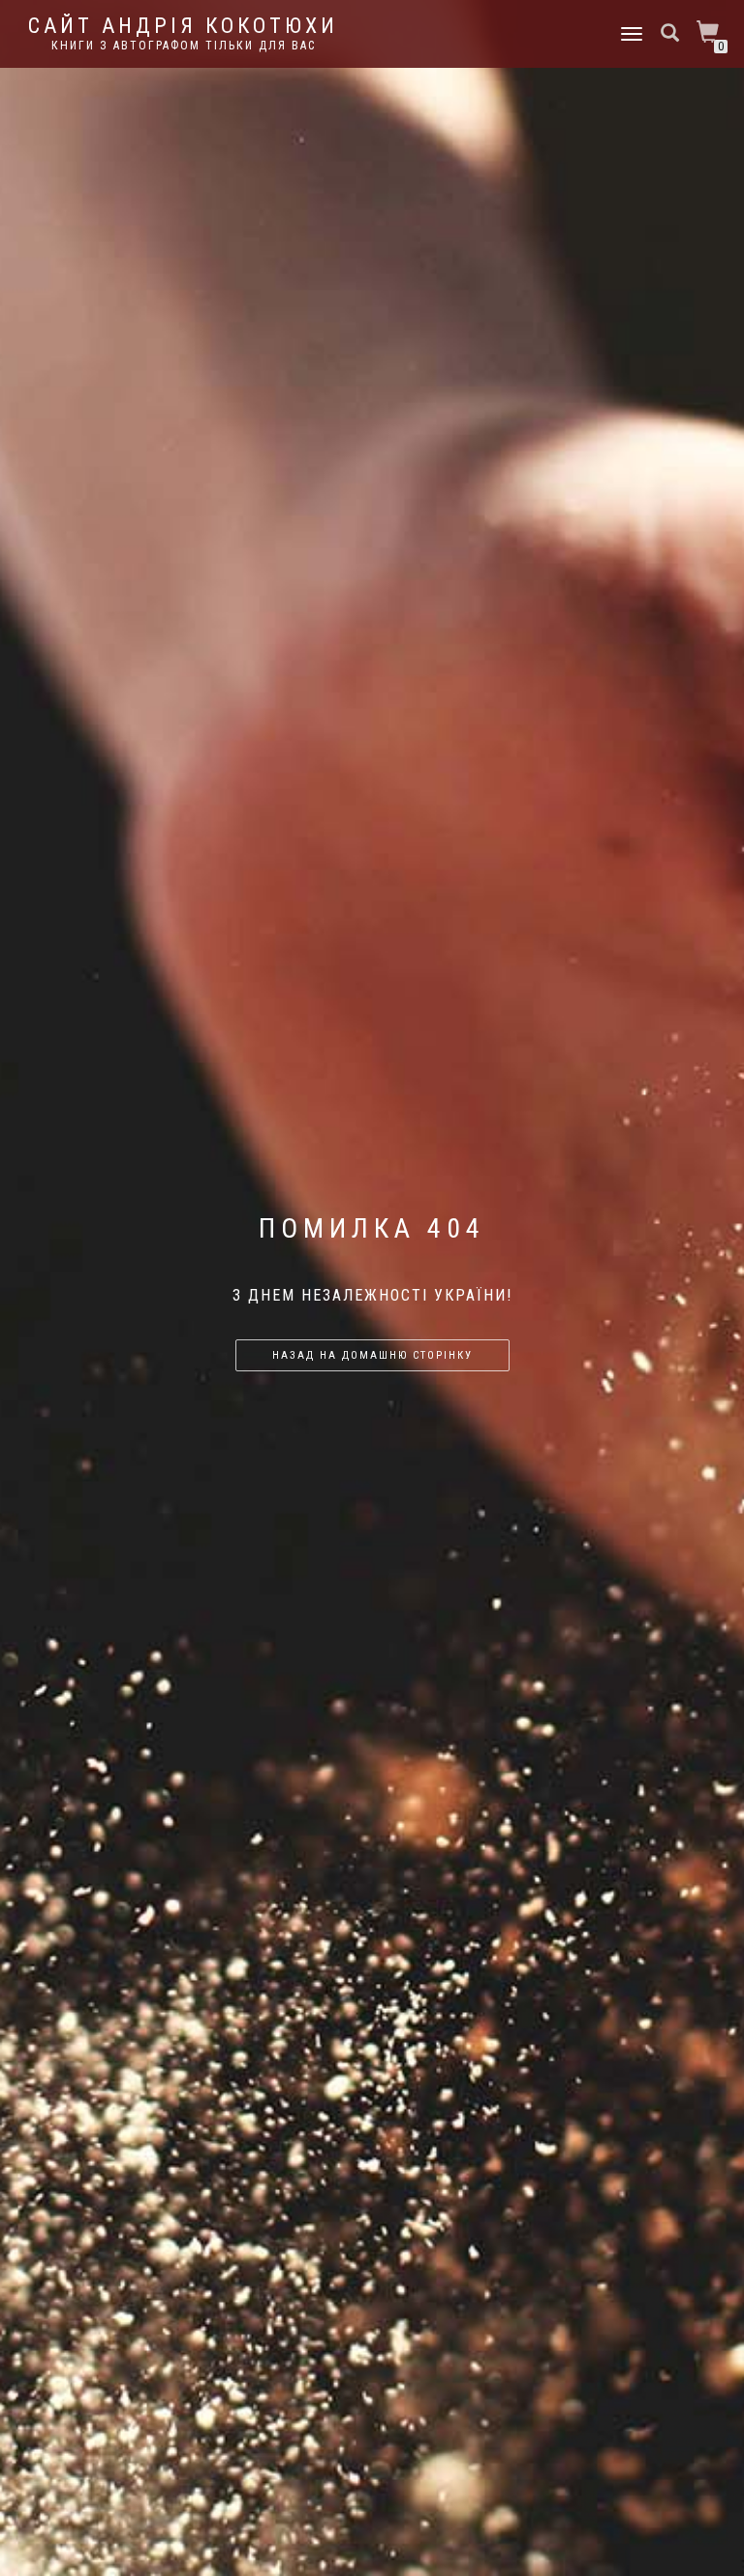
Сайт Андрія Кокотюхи (183, 26)
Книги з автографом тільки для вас (184, 46)
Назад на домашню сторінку (372, 1355)
